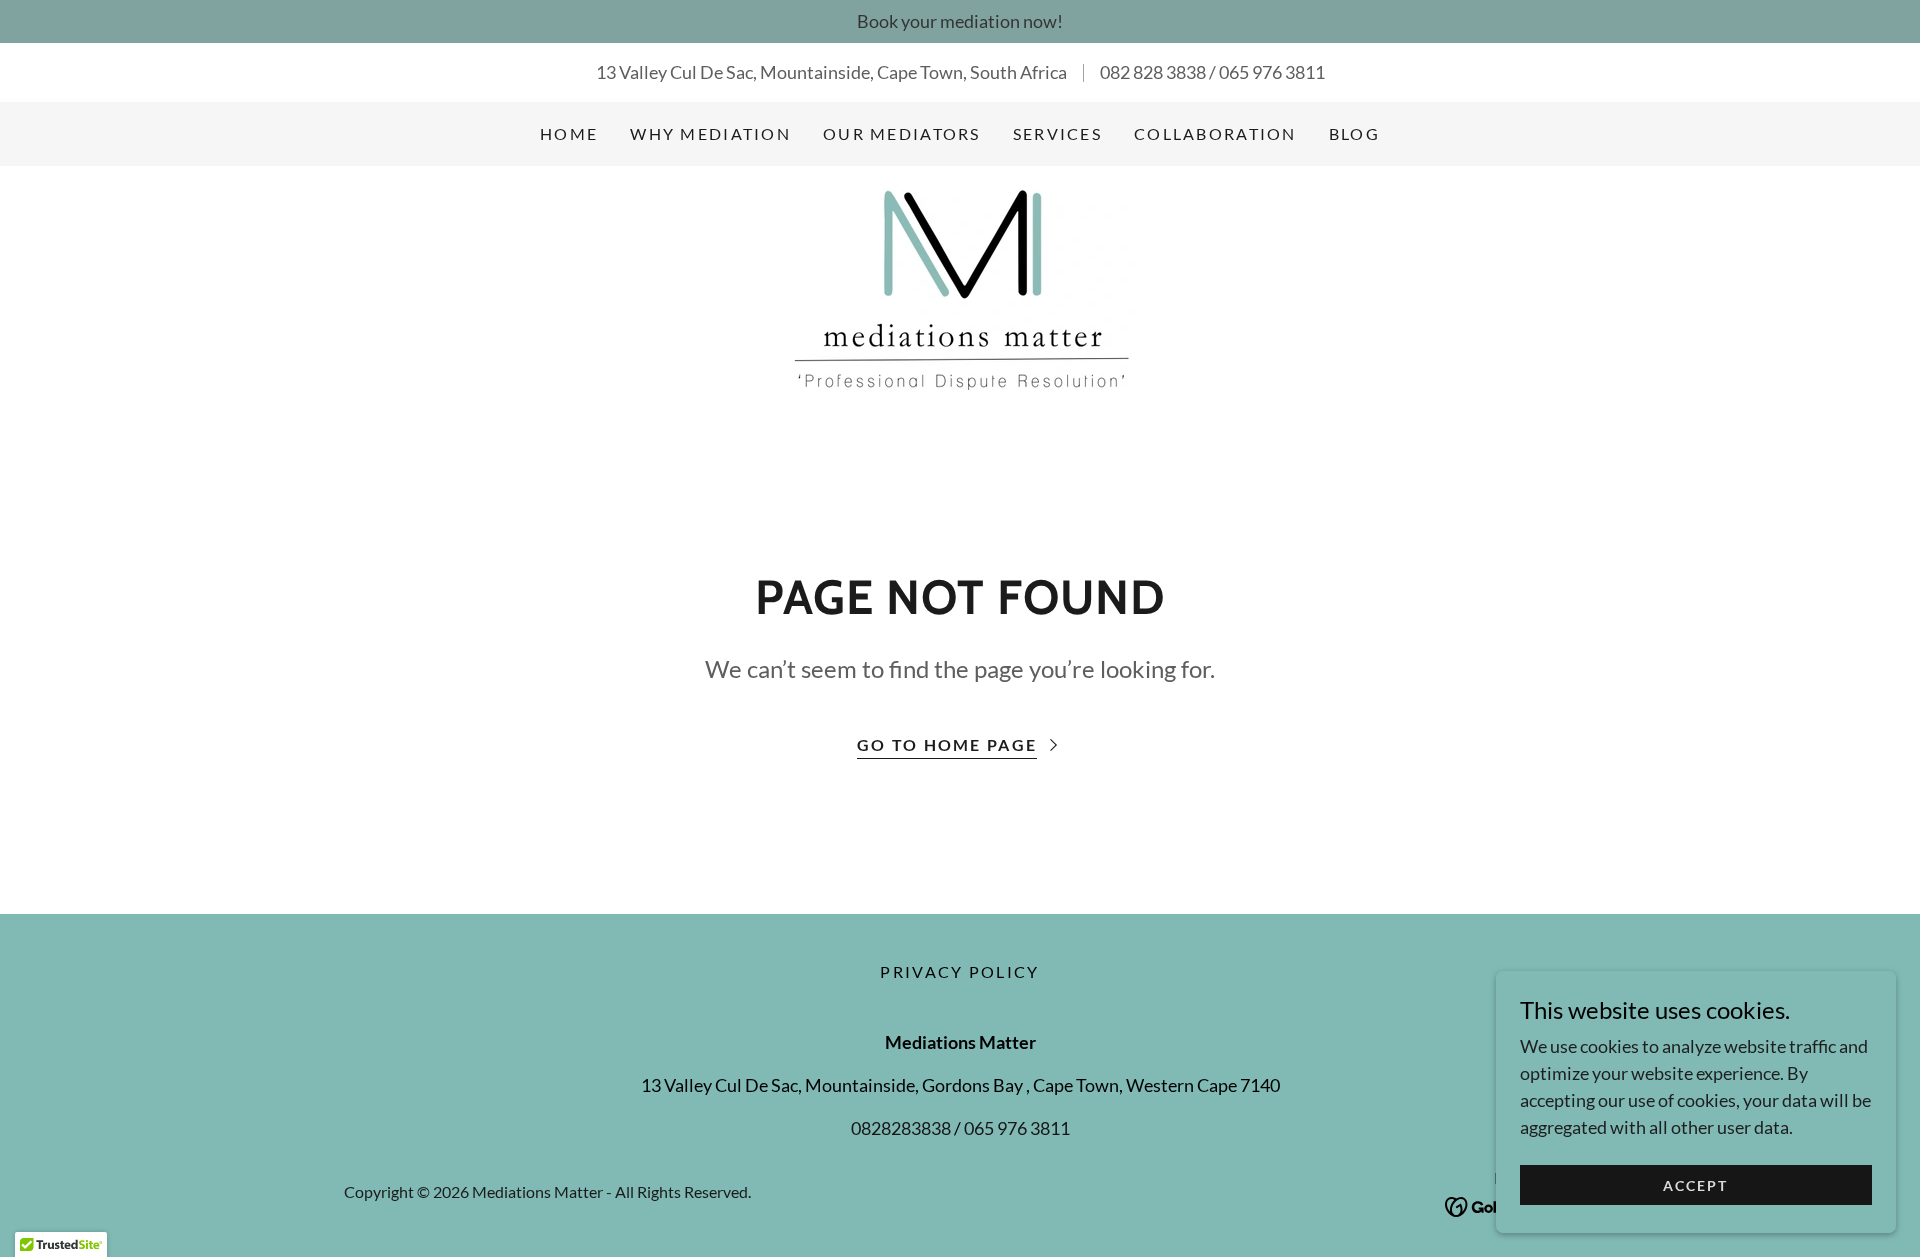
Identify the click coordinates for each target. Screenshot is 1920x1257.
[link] (960, 288)
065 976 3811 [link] (1272, 72)
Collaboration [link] (1215, 133)
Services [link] (1057, 133)
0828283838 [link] (901, 1128)
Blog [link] (1354, 133)
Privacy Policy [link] (959, 971)
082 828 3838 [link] (1153, 72)
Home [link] (569, 133)
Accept (1695, 1185)
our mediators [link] (902, 133)
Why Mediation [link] (710, 133)
